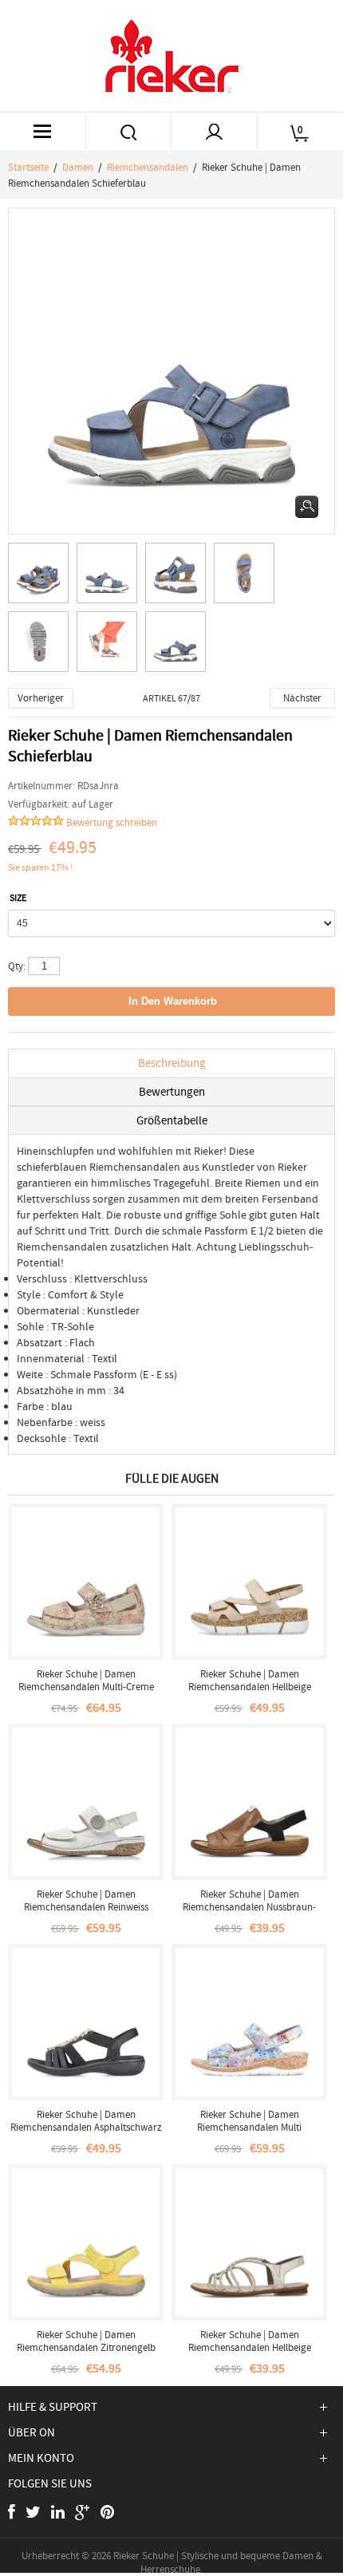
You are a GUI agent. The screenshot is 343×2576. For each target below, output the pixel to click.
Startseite (28, 167)
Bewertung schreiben (112, 822)
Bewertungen (172, 1092)
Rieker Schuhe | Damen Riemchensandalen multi (249, 2121)
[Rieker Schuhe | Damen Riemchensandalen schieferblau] (42, 577)
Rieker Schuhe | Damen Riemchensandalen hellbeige (250, 1680)
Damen (78, 167)
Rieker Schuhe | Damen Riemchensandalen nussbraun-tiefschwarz (249, 1907)
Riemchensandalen (148, 167)
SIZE (18, 898)
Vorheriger (41, 698)
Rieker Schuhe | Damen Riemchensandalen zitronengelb (86, 2341)
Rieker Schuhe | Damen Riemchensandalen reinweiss (86, 1900)
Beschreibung (172, 1063)
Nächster (302, 698)
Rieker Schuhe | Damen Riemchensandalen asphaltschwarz (86, 2121)
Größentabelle (172, 1120)
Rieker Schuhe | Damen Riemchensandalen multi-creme (86, 1680)
